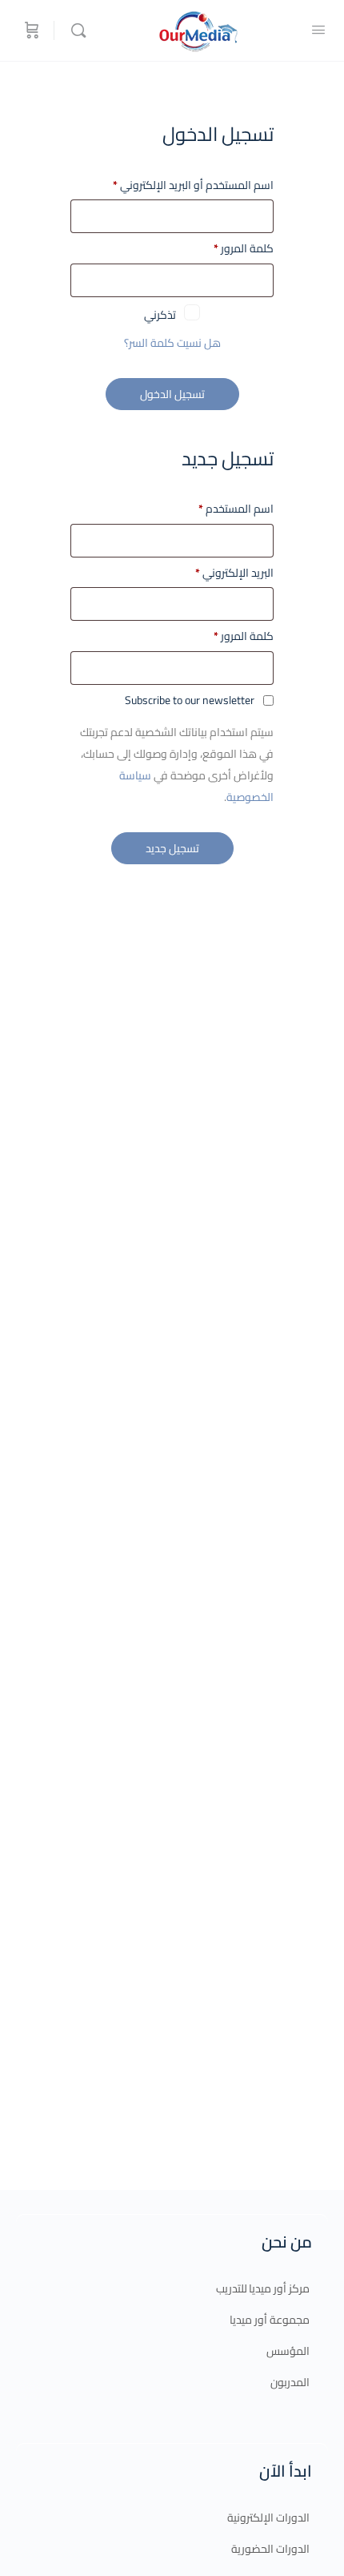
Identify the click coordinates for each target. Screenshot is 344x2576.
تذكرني (160, 312)
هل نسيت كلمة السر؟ (172, 343)
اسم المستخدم (236, 509)
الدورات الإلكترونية (268, 2518)
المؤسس (288, 2351)
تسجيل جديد (172, 848)
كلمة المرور (227, 249)
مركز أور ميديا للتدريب (263, 2288)
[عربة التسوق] (30, 30)
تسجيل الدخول (172, 394)
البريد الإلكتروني (234, 573)
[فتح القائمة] (318, 29)
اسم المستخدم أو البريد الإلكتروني (177, 185)
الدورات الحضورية (270, 2549)
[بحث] (74, 30)
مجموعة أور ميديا (270, 2320)
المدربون (290, 2382)
